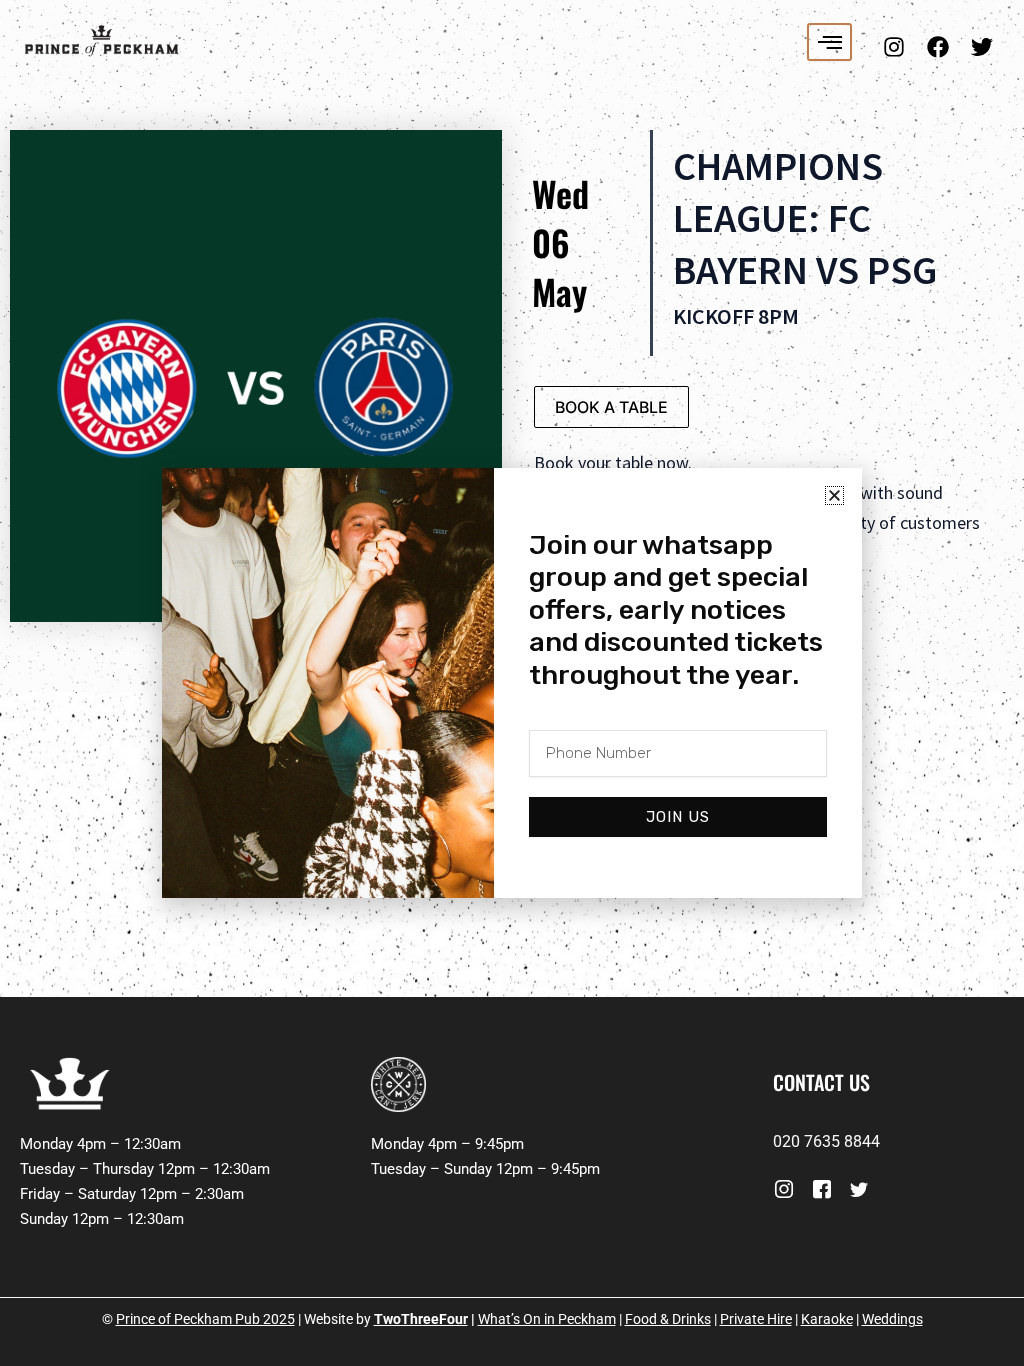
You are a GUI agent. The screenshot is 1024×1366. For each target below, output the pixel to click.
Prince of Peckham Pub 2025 (205, 1319)
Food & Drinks (668, 1319)
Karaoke (827, 1319)
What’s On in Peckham (547, 1319)
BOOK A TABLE (611, 407)
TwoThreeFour (421, 1319)
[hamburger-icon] (829, 42)
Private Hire (756, 1319)
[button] (834, 495)
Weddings (892, 1319)
